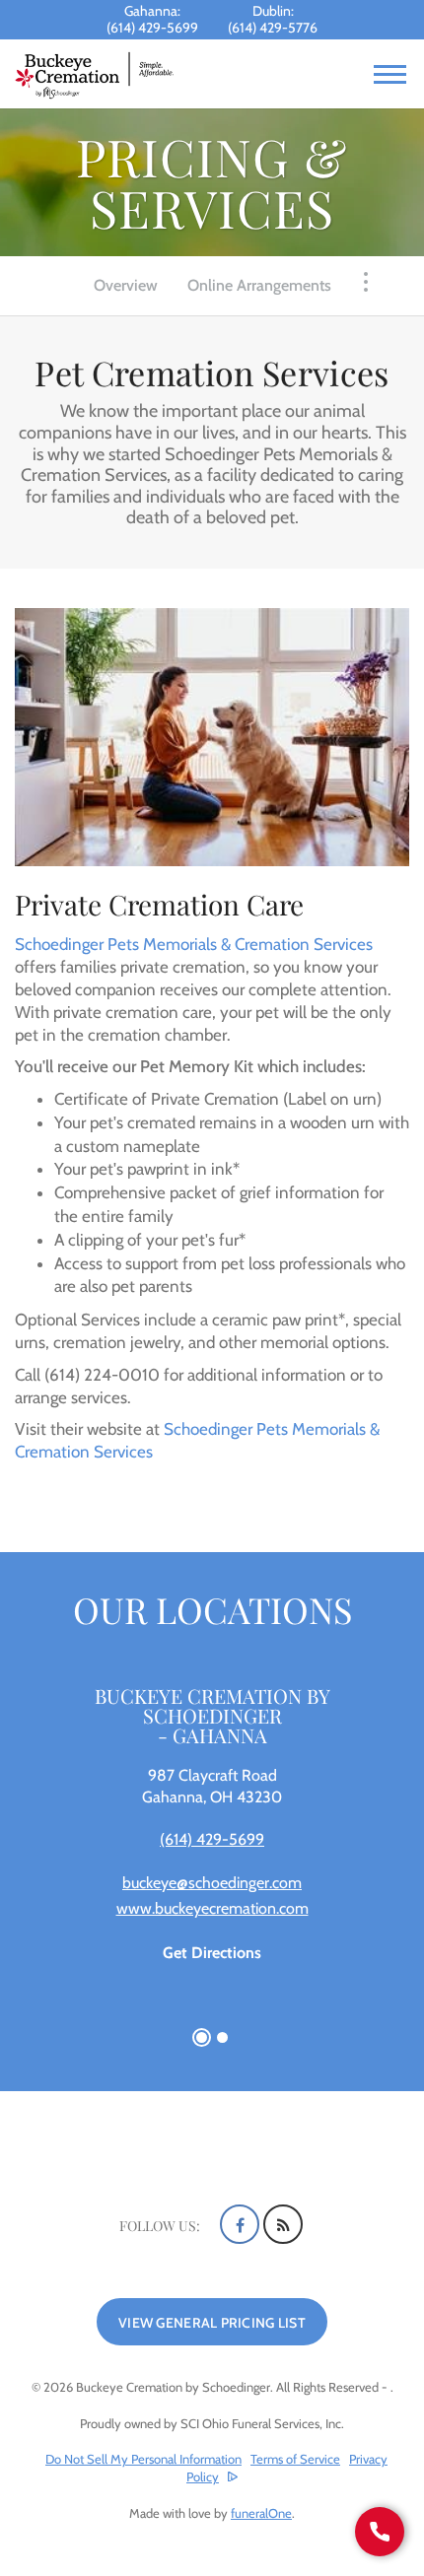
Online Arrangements (259, 285)
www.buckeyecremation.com (212, 1908)
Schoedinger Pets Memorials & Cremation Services (194, 944)
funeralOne (261, 2513)
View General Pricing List (212, 2323)
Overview (126, 285)
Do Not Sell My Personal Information (143, 2459)
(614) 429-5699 (152, 28)
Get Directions (212, 1953)
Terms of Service (295, 2459)
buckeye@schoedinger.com (212, 1883)
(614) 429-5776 (273, 28)
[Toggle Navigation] (366, 282)
